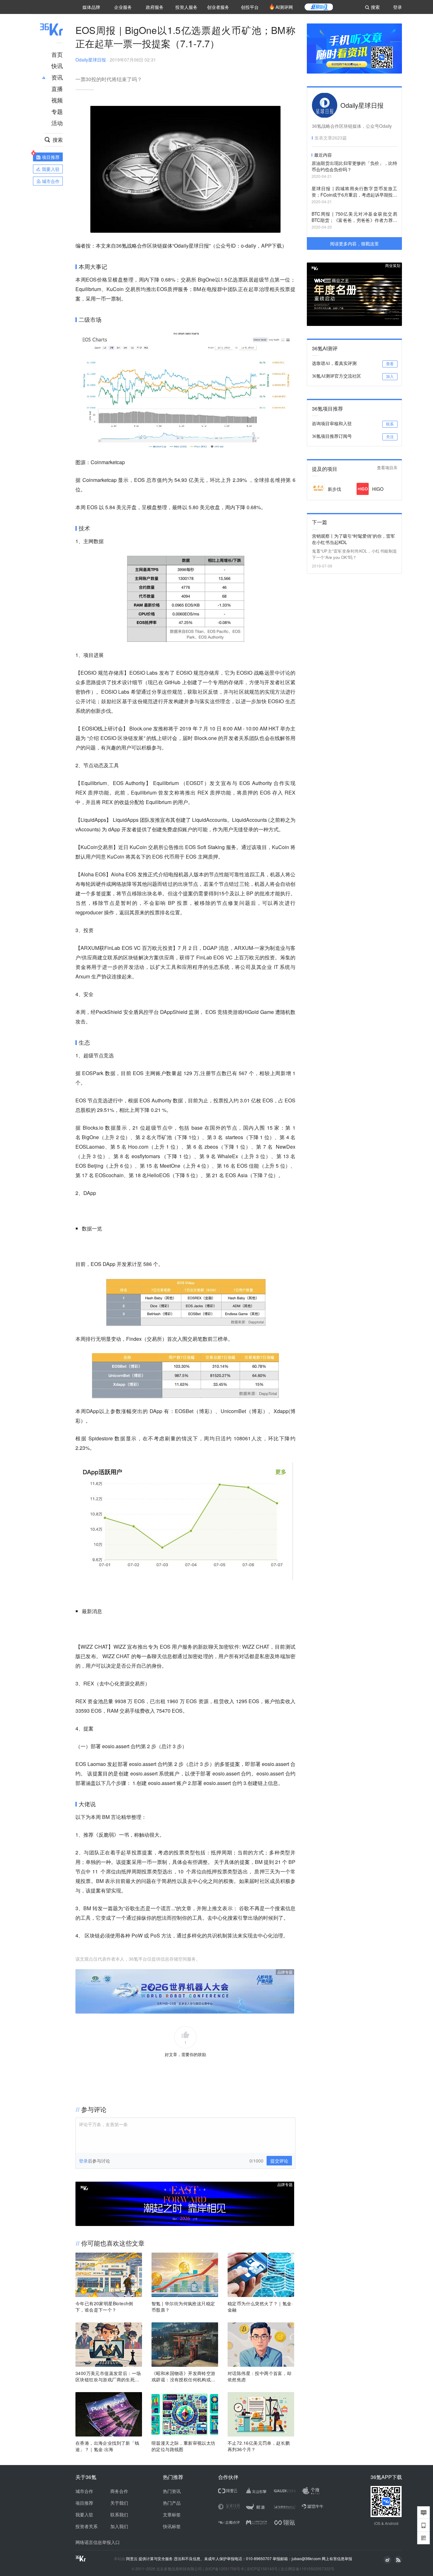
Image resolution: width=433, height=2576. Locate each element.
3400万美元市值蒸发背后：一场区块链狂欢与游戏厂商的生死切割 (108, 2376)
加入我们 (119, 2526)
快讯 (57, 66)
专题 (57, 111)
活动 (57, 123)
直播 (57, 88)
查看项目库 (387, 468)
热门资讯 (172, 2491)
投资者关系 (87, 2526)
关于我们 (119, 2503)
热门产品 (172, 2503)
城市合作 (84, 2491)
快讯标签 (172, 2526)
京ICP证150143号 (262, 2569)
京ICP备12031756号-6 (224, 2569)
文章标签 (172, 2514)
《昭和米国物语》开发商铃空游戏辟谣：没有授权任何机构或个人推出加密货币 (184, 2376)
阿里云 (132, 2559)
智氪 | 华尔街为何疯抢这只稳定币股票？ (183, 2307)
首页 (57, 54)
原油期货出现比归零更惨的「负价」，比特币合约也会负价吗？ (354, 166)
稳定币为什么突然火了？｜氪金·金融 (260, 2307)
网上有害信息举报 (337, 2558)
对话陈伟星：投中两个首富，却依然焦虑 (260, 2376)
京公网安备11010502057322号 (307, 2569)
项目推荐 (84, 2503)
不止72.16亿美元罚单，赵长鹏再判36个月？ (259, 2446)
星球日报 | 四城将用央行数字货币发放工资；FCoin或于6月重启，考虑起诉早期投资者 (354, 192)
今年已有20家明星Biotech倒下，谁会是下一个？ (104, 2307)
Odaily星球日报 (91, 60)
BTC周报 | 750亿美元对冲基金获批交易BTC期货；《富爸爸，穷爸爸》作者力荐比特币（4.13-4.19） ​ (354, 217)
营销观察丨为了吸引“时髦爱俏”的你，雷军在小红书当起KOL (353, 539)
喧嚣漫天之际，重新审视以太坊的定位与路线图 (184, 2446)
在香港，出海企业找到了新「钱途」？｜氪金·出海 (107, 2446)
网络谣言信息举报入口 (98, 2542)
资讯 (57, 77)
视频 (57, 100)
